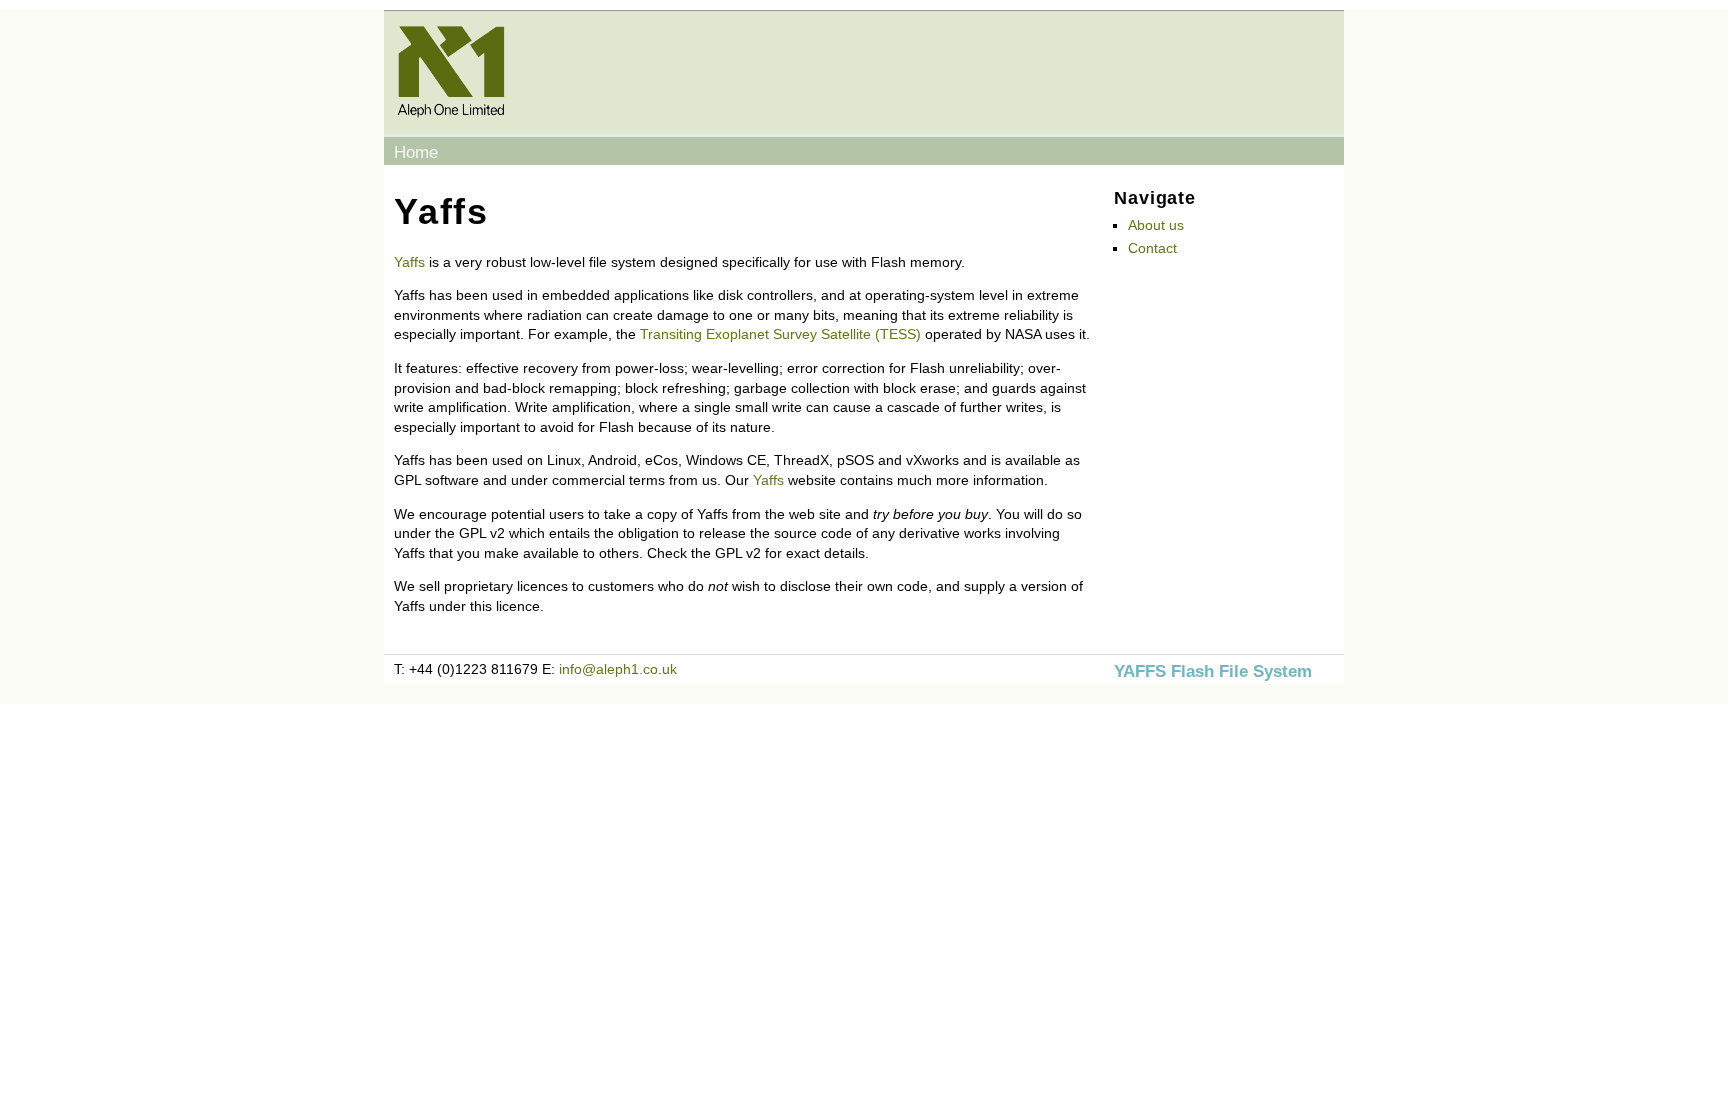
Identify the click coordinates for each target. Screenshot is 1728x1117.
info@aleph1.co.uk (618, 669)
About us (1156, 225)
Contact (1152, 248)
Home (416, 152)
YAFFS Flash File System (1213, 671)
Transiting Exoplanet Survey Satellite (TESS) (780, 334)
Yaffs (409, 262)
